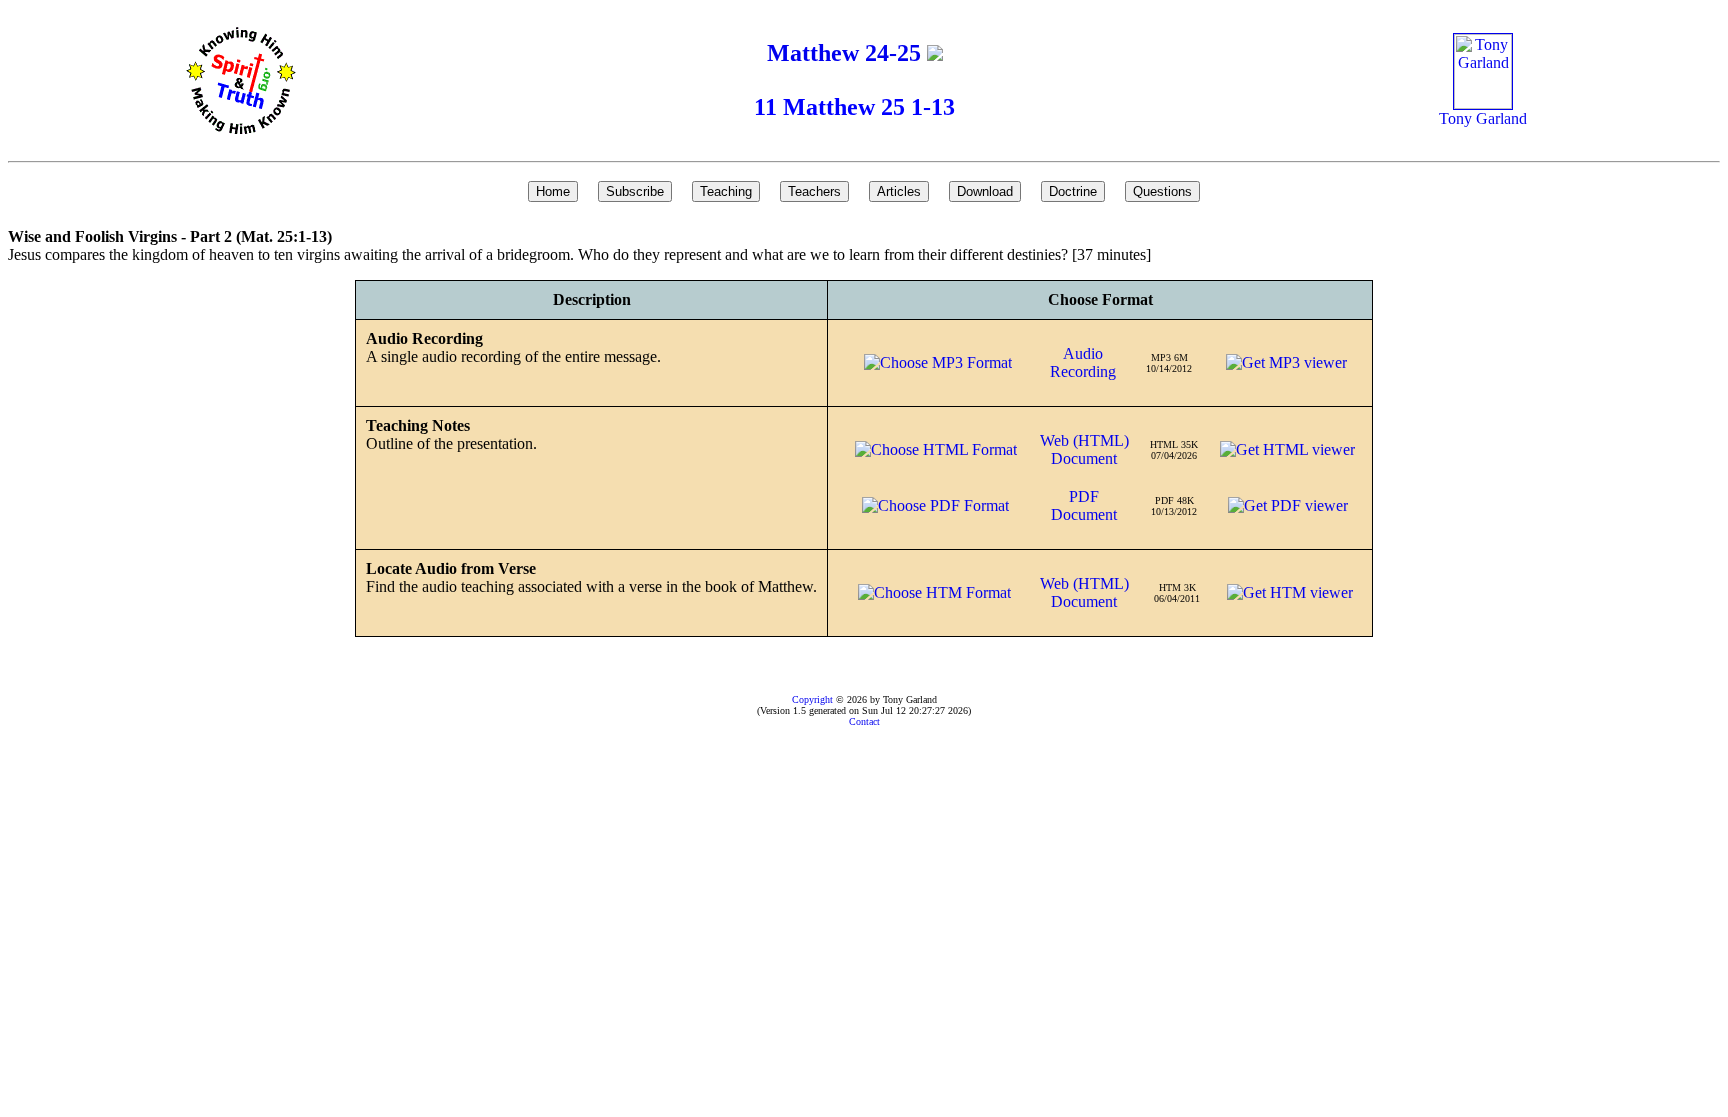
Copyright (812, 699)
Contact (864, 721)
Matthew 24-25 (847, 53)
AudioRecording (1083, 362)
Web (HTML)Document (1084, 449)
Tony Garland (1483, 118)
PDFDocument (1084, 505)
